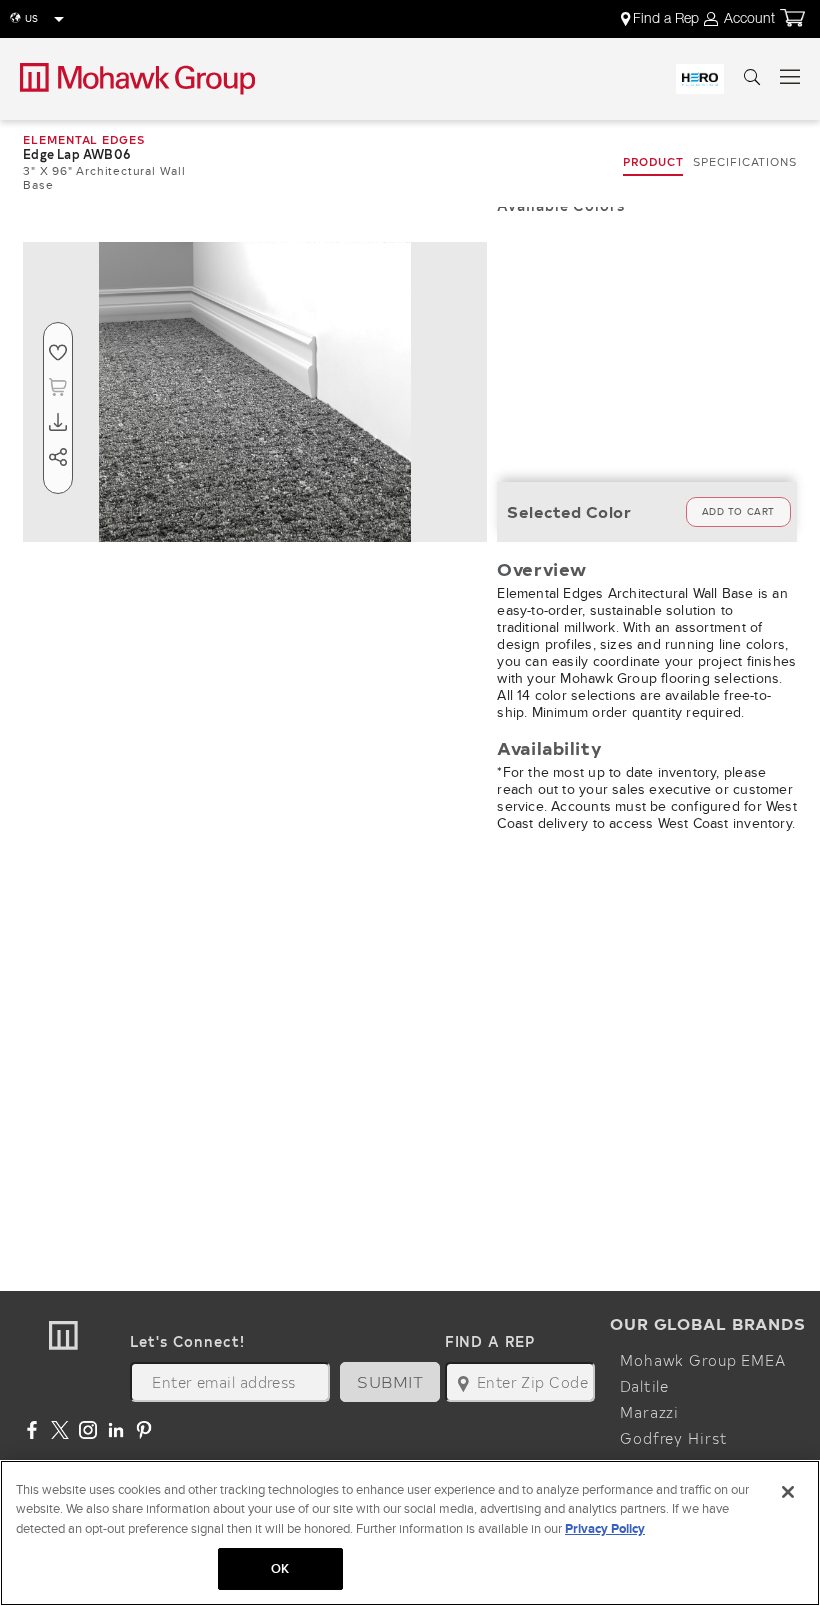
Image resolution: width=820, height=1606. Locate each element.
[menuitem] (661, 19)
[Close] (788, 1492)
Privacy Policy (605, 1528)
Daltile (644, 1386)
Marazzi (649, 1412)
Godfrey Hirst (673, 1438)
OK (280, 1568)
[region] (410, 1533)
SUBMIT (390, 1381)
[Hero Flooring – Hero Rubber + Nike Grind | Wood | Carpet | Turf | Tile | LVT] (700, 79)
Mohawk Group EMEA (703, 1360)
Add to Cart (738, 511)
